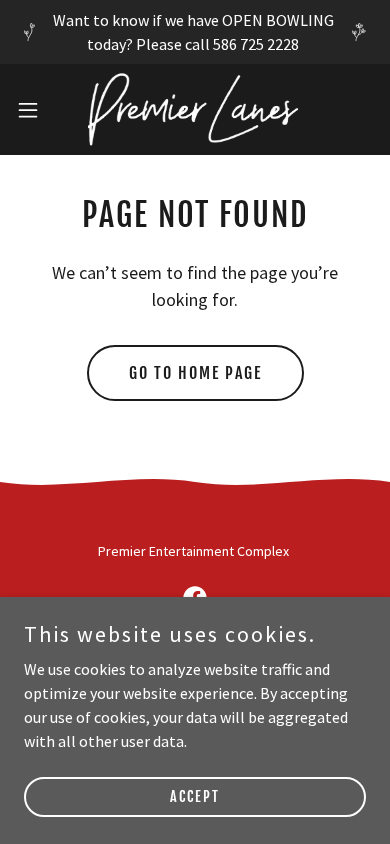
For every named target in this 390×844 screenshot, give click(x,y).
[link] (195, 109)
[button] (36, 110)
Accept (195, 796)
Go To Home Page (195, 373)
